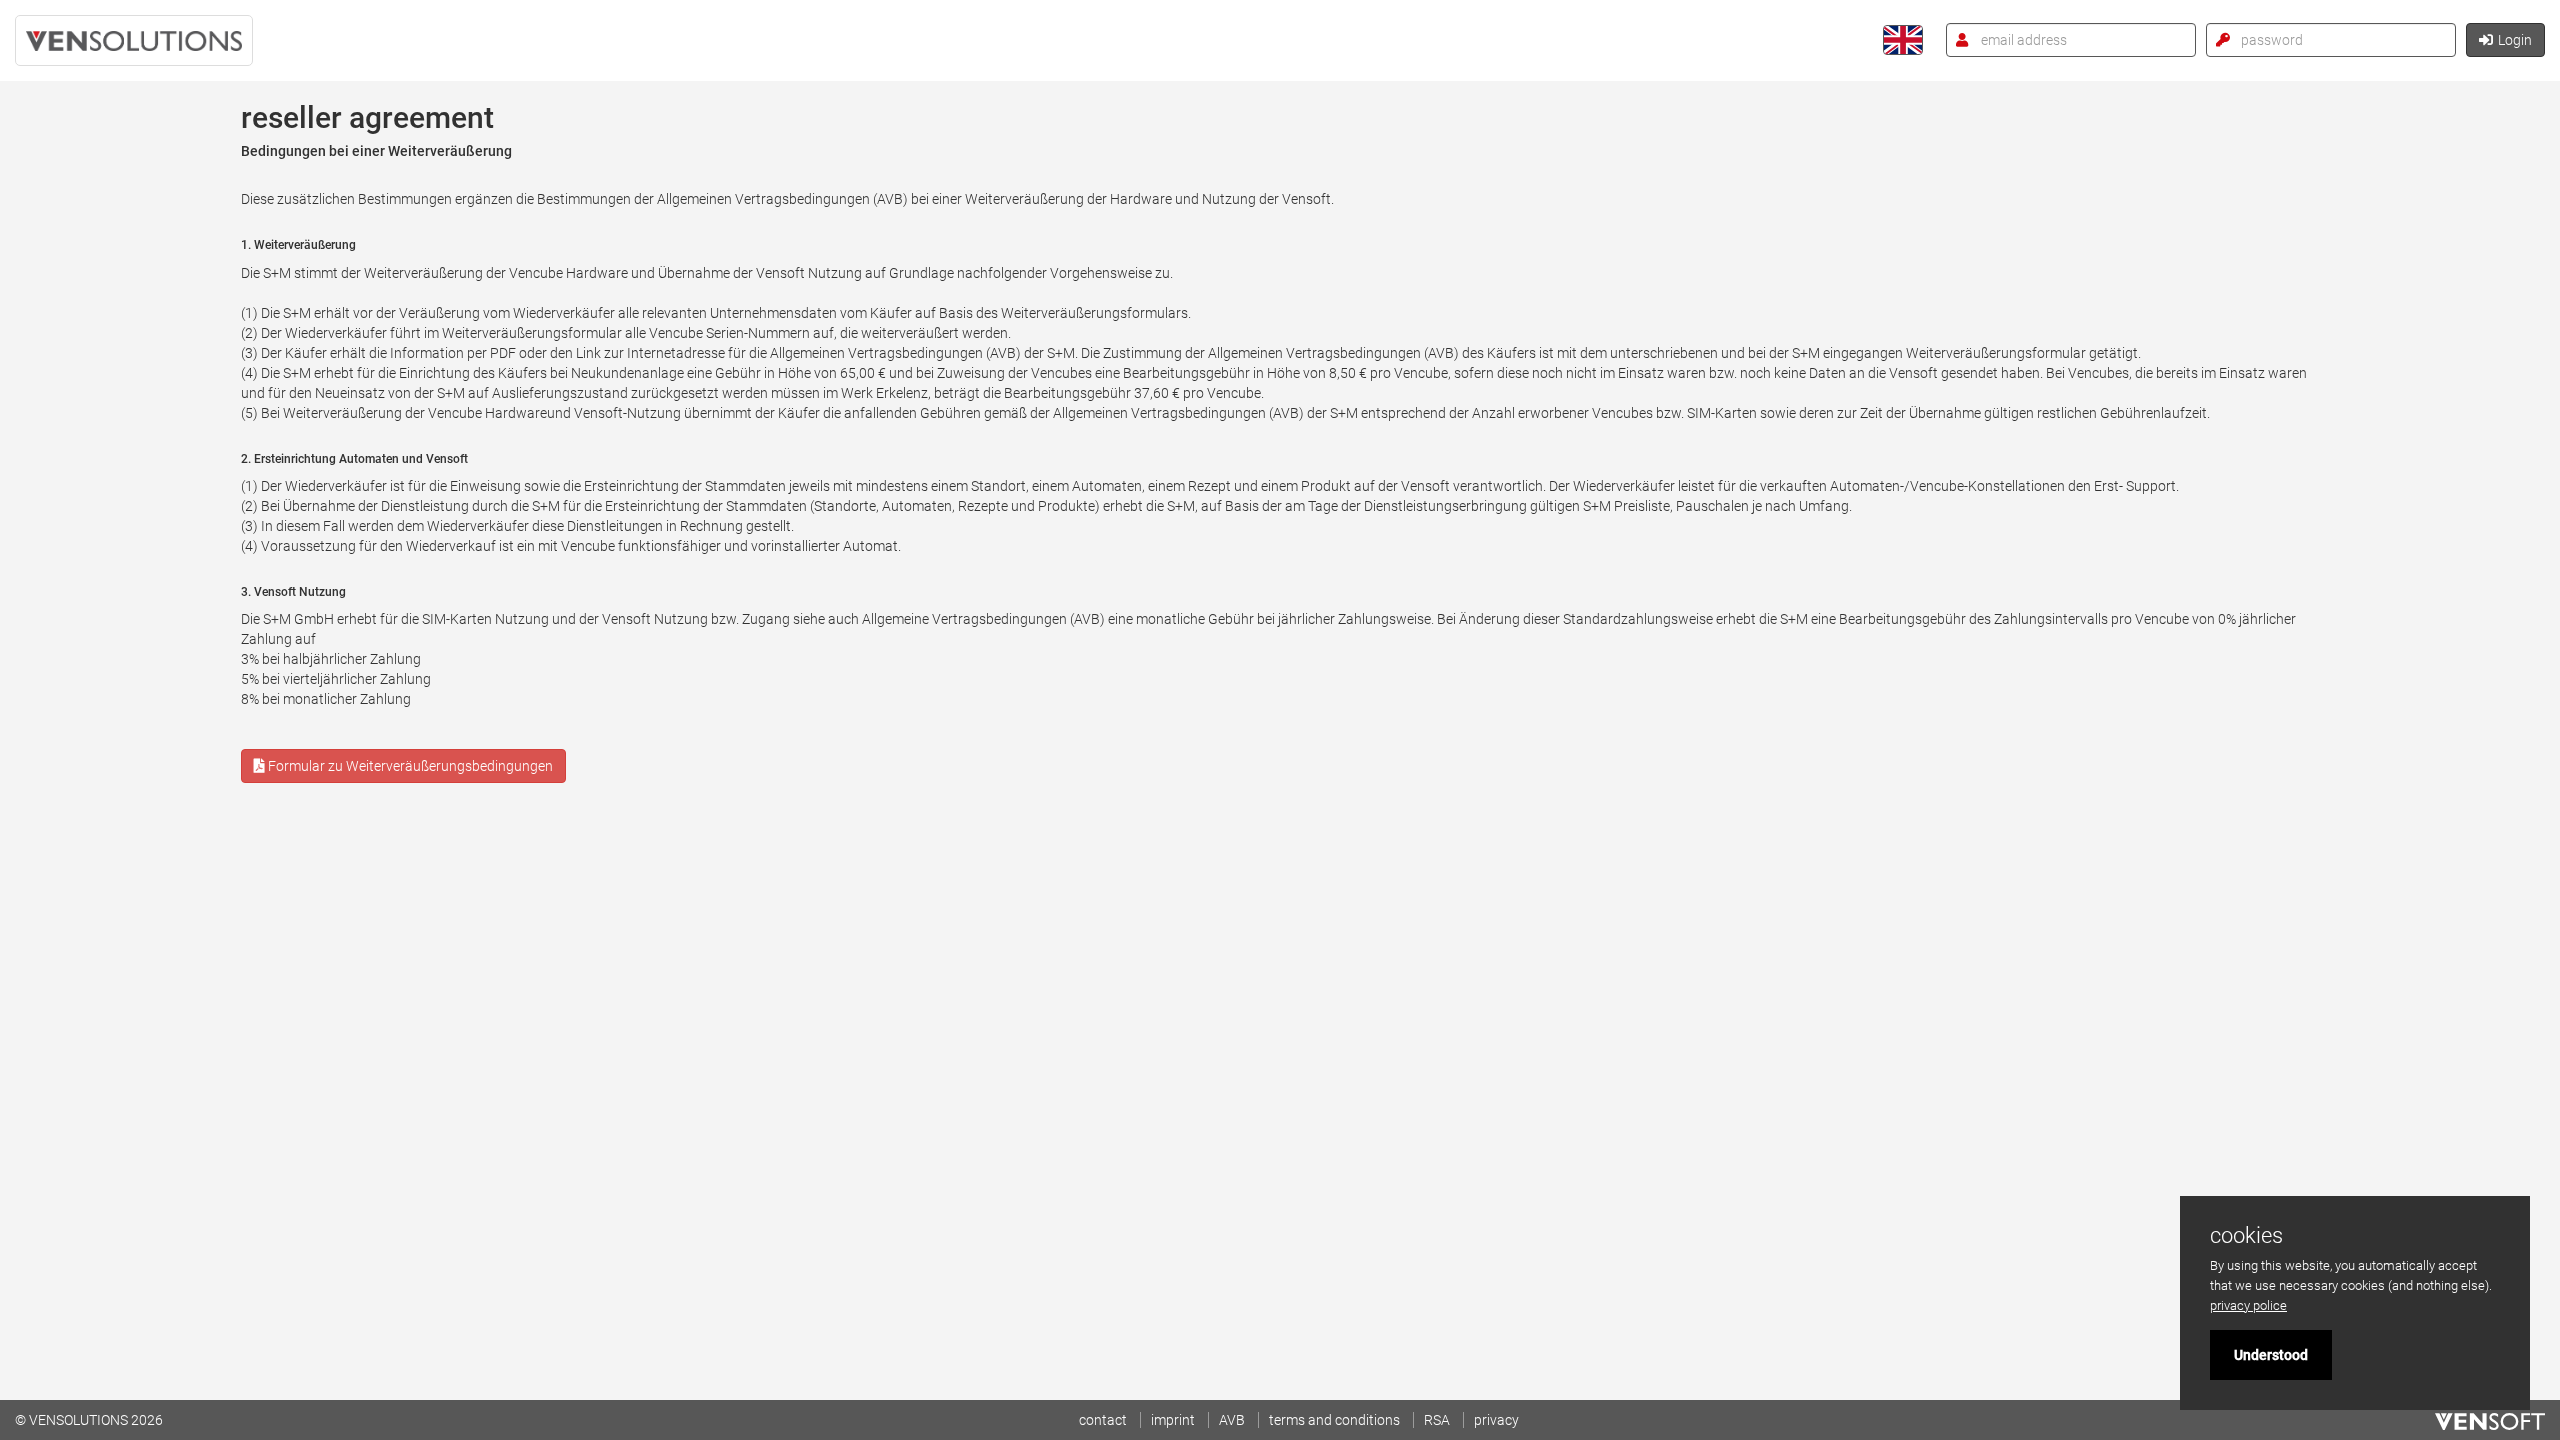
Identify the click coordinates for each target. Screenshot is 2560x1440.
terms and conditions (1334, 1420)
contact (1103, 1420)
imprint (1173, 1420)
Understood (2271, 1355)
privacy (1496, 1420)
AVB (1232, 1420)
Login (2515, 40)
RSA (1437, 1420)
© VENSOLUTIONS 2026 (89, 1420)
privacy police (2248, 1305)
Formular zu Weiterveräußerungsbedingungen (409, 766)
